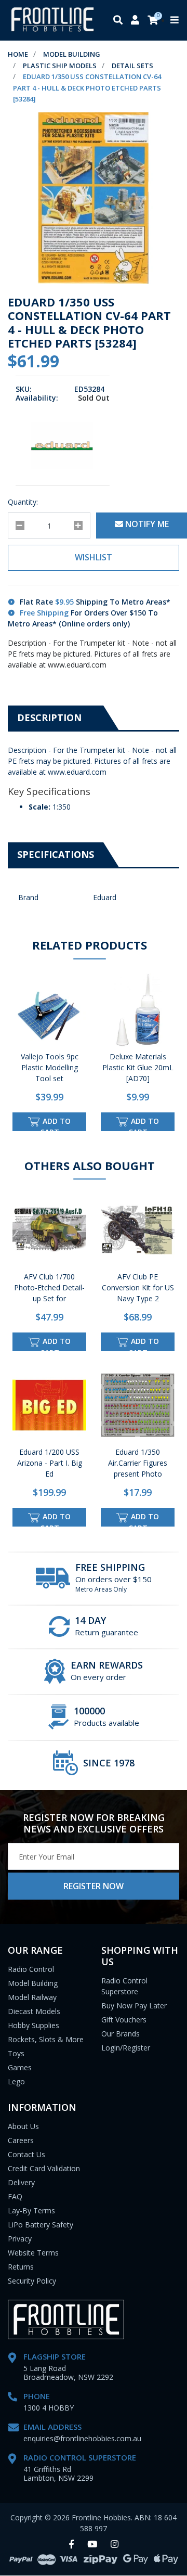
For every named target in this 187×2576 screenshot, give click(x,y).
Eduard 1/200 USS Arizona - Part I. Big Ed (50, 1463)
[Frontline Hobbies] (52, 20)
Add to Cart (56, 1124)
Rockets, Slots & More (46, 2039)
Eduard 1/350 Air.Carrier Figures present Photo (138, 1463)
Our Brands (121, 2034)
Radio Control (31, 1969)
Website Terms (33, 2253)
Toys (16, 2053)
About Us (23, 2126)
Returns (21, 2267)
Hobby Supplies (34, 2025)
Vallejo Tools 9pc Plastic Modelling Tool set (50, 1067)
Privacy (20, 2239)
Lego (16, 2081)
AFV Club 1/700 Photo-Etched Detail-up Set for (49, 1287)
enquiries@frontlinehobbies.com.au (82, 2438)
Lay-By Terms (31, 2210)
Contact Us (26, 2154)
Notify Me (146, 524)
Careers (21, 2140)
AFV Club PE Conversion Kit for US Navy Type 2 (138, 1287)
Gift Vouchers (124, 2020)
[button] (94, 558)
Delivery (21, 2182)
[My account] (135, 21)
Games (20, 2067)
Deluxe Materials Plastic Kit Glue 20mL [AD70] (138, 1067)
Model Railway (32, 1997)
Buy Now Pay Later (134, 2005)
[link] (71, 2545)
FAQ (15, 2196)
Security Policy (32, 2281)
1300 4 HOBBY (49, 2408)
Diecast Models (34, 2011)
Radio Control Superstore (124, 1986)
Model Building (33, 1983)
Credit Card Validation (44, 2168)
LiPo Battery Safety (41, 2225)
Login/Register (126, 2048)
